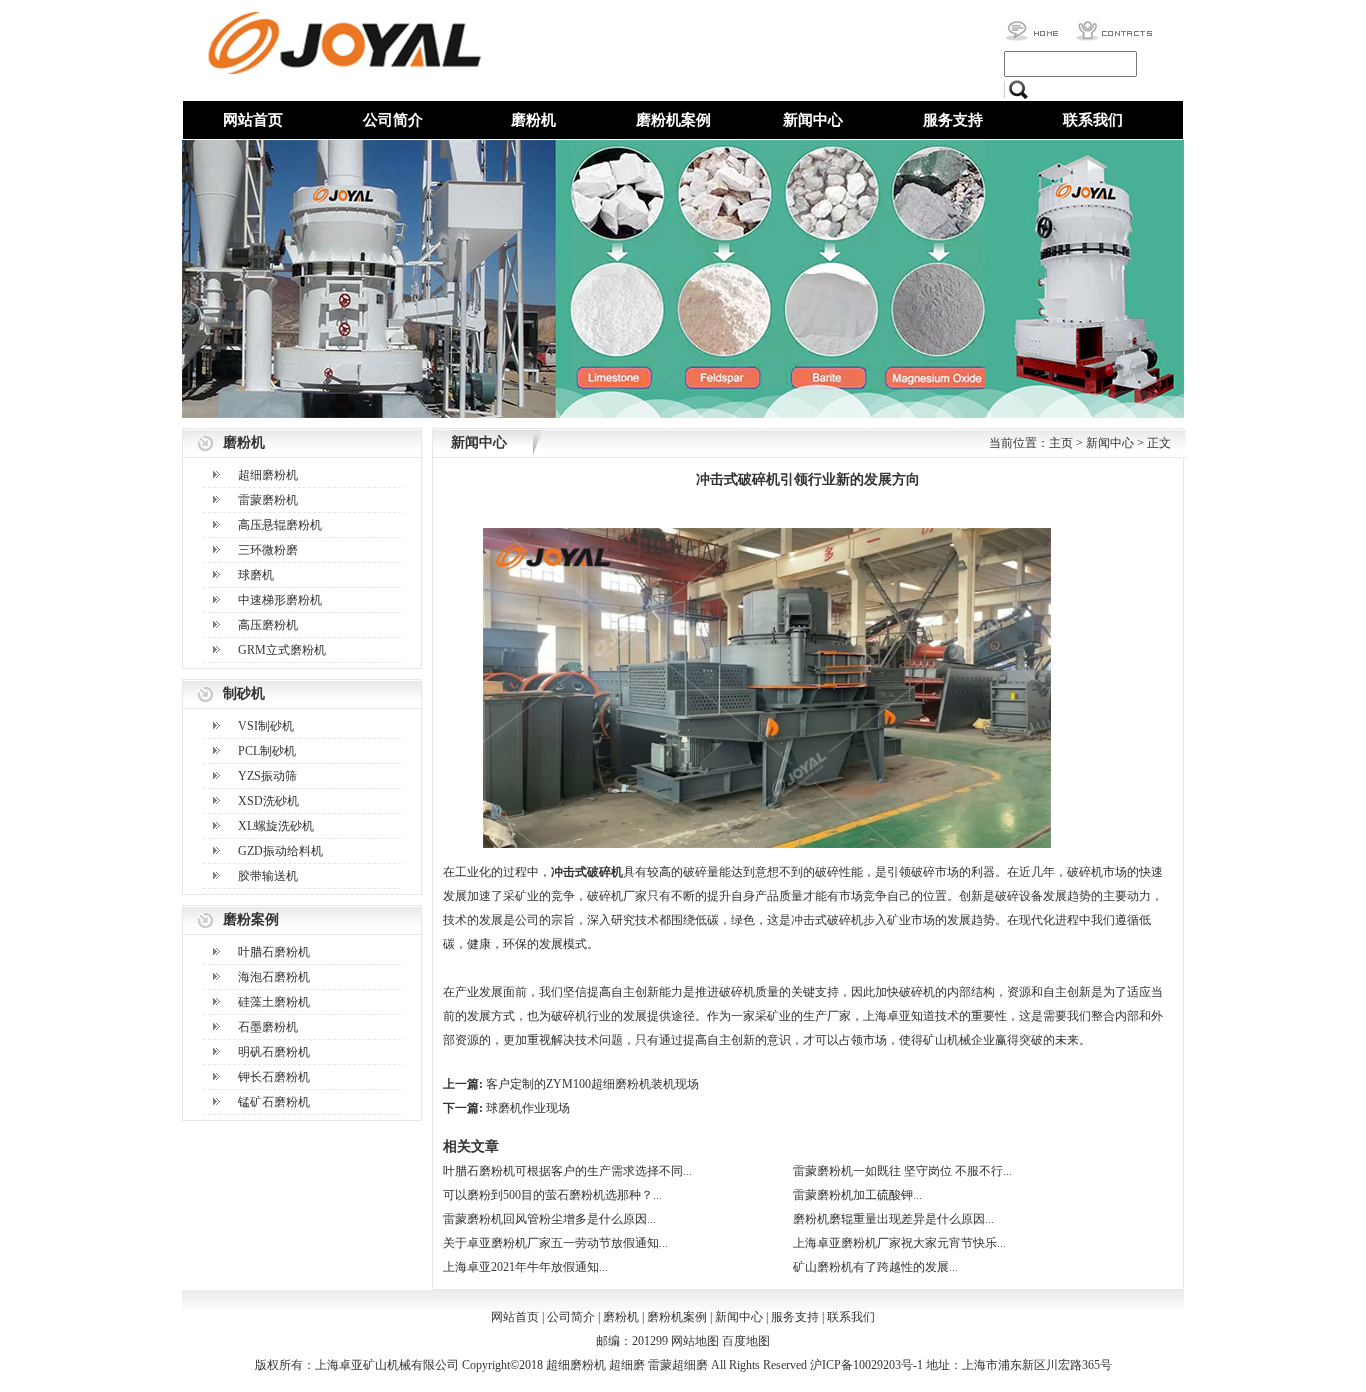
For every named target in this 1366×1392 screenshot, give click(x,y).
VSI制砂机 (266, 726)
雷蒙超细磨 (678, 1365)
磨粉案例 (251, 919)
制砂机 (244, 693)
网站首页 (253, 120)
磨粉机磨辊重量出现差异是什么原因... (893, 1219)
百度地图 (746, 1341)
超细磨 (627, 1365)
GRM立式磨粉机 (282, 650)
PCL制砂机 (267, 751)
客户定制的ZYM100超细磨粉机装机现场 (592, 1084)
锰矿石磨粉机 (274, 1102)
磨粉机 (533, 120)
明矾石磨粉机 (274, 1052)
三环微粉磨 (268, 550)
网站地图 (695, 1341)
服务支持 (953, 120)
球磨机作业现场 (528, 1108)
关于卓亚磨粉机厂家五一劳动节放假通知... (555, 1243)
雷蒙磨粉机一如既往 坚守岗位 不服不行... (902, 1171)
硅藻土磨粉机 (274, 1002)
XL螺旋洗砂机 (276, 826)
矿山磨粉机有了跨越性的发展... (875, 1267)
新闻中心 (813, 120)
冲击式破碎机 (587, 872)
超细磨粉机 (268, 475)
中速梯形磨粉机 (280, 600)
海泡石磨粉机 (274, 977)
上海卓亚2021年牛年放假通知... (525, 1267)
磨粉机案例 (673, 120)
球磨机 (256, 575)
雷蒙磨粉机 (268, 500)
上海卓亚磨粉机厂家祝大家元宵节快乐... (899, 1243)
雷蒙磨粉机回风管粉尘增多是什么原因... (549, 1219)
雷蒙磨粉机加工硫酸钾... (857, 1195)
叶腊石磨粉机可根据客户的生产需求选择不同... (567, 1171)
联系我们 (1093, 120)
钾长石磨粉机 (274, 1077)
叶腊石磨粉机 (274, 952)
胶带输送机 (268, 876)
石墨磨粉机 (268, 1027)
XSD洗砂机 (268, 801)
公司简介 (393, 120)
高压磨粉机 (268, 625)
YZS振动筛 (267, 776)
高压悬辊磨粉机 (280, 525)
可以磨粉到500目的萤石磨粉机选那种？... (552, 1195)
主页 (1061, 443)
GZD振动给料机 (280, 851)
